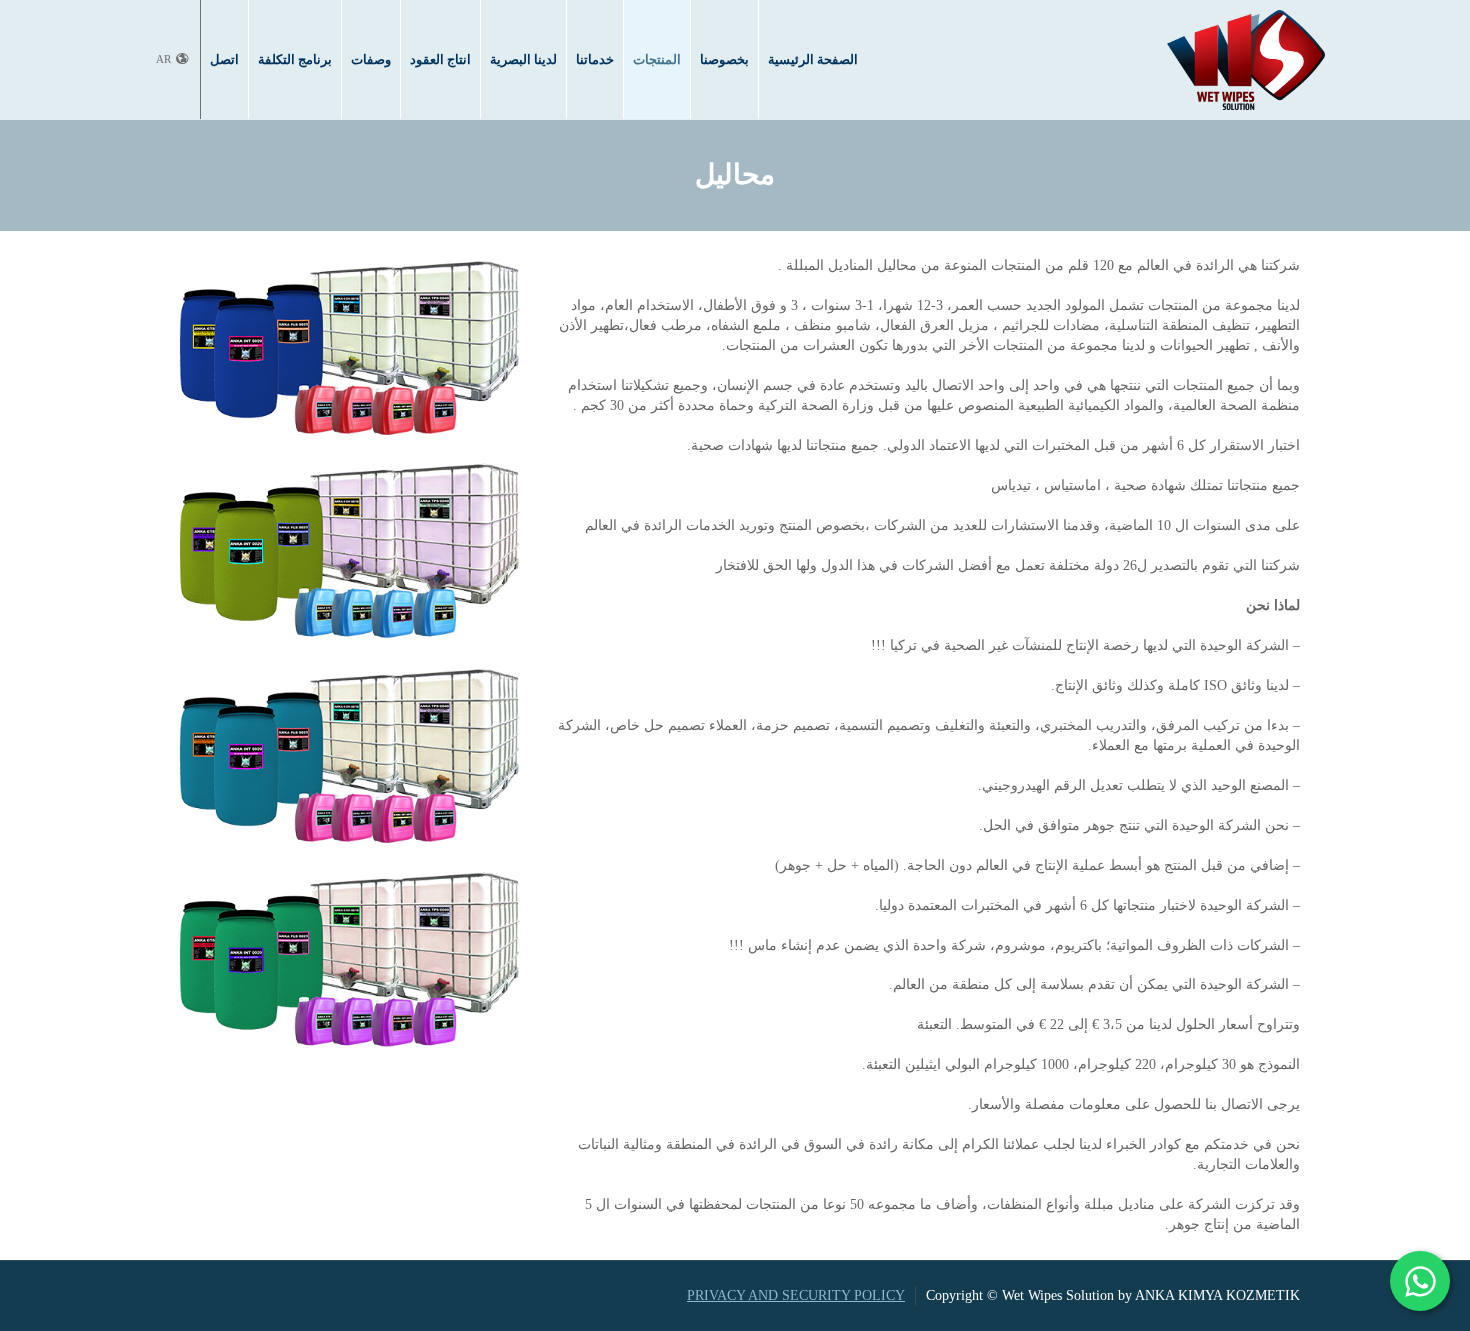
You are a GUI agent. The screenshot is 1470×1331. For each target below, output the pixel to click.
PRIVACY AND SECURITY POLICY (796, 1295)
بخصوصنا (724, 59)
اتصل (224, 59)
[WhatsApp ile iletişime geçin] (1420, 1281)
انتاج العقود (440, 59)
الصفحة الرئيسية (813, 59)
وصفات (371, 59)
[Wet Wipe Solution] (1246, 58)
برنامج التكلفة (295, 59)
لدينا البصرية (523, 59)
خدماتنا (595, 59)
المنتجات (657, 59)
